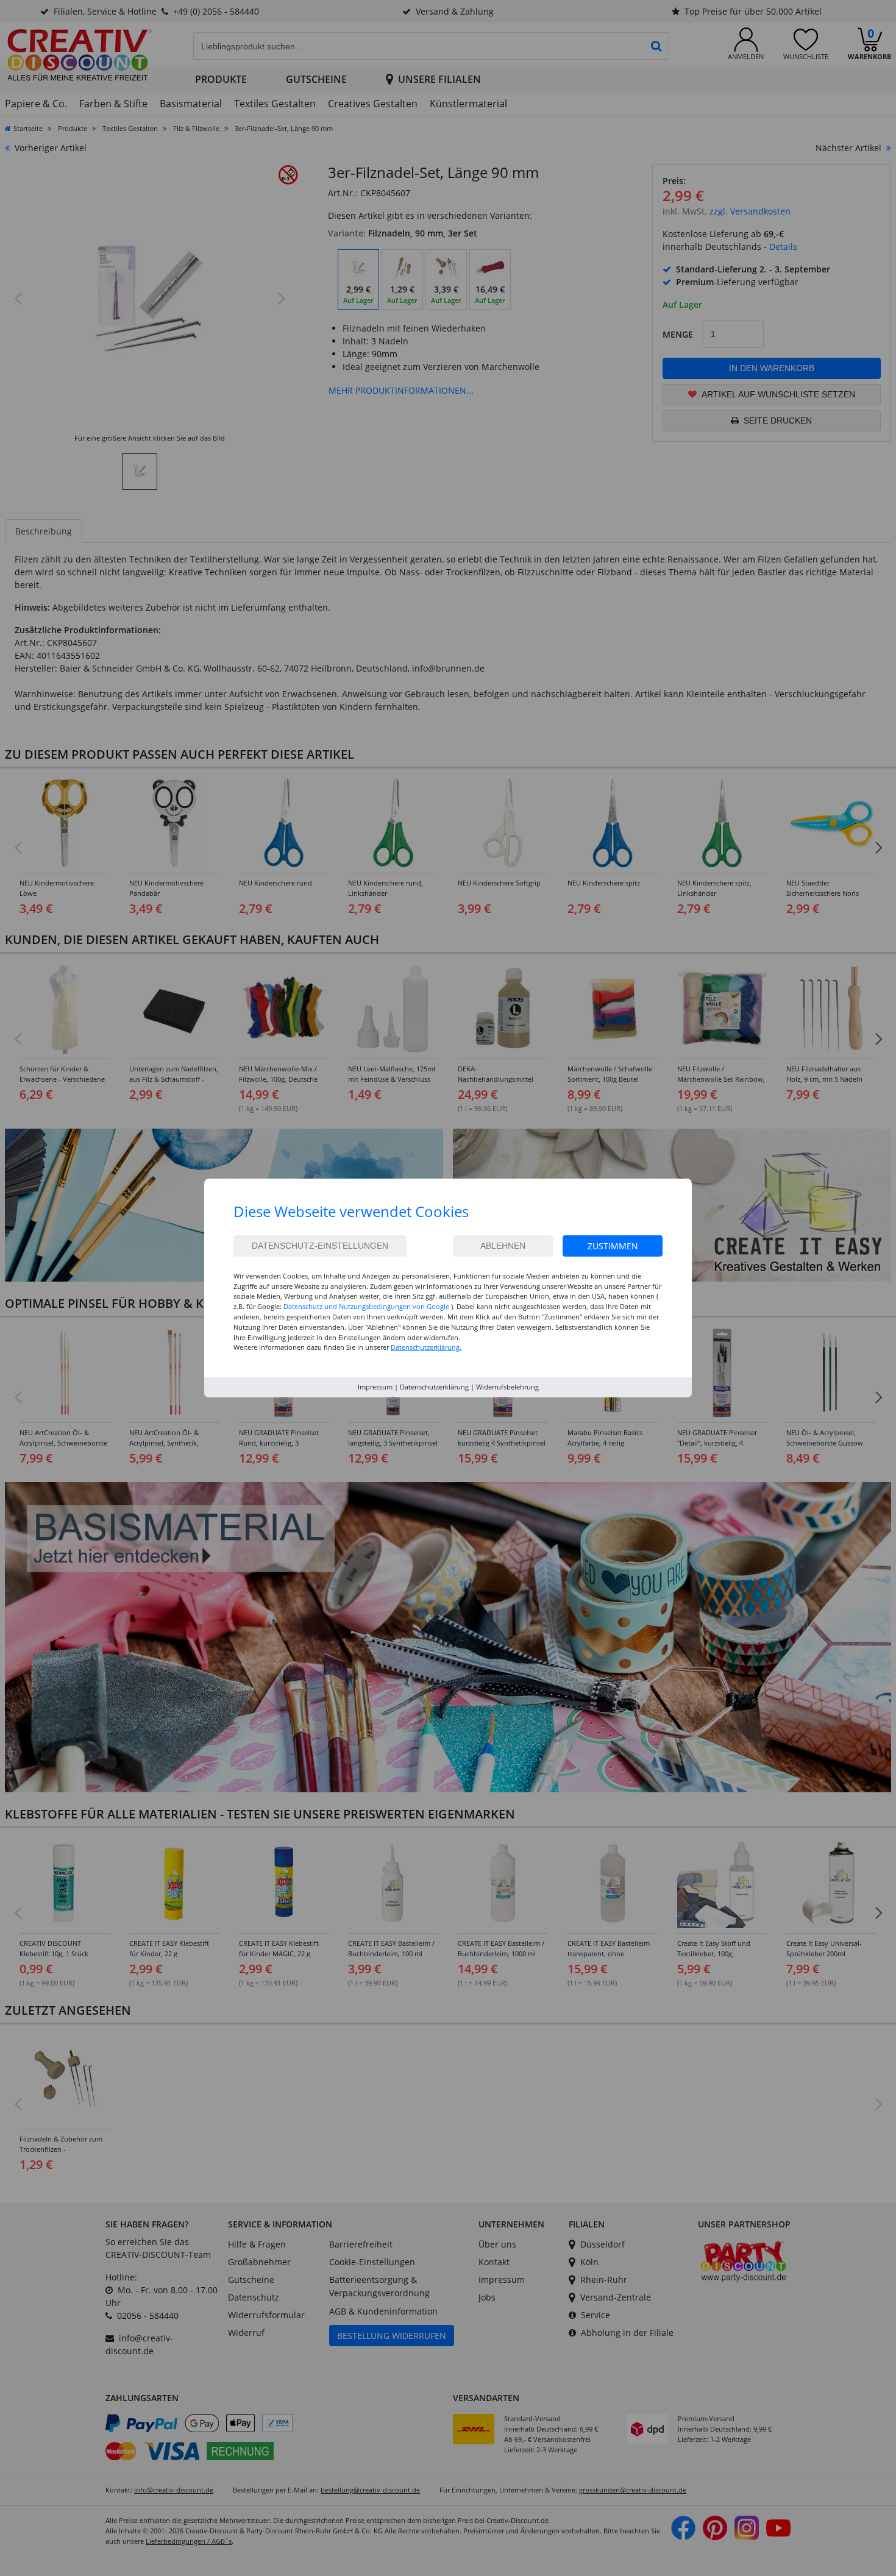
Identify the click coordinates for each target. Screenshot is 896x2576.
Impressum (375, 1387)
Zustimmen (613, 1246)
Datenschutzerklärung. (426, 1347)
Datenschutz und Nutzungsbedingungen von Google (366, 1306)
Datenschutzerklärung (434, 1387)
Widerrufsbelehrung (507, 1387)
